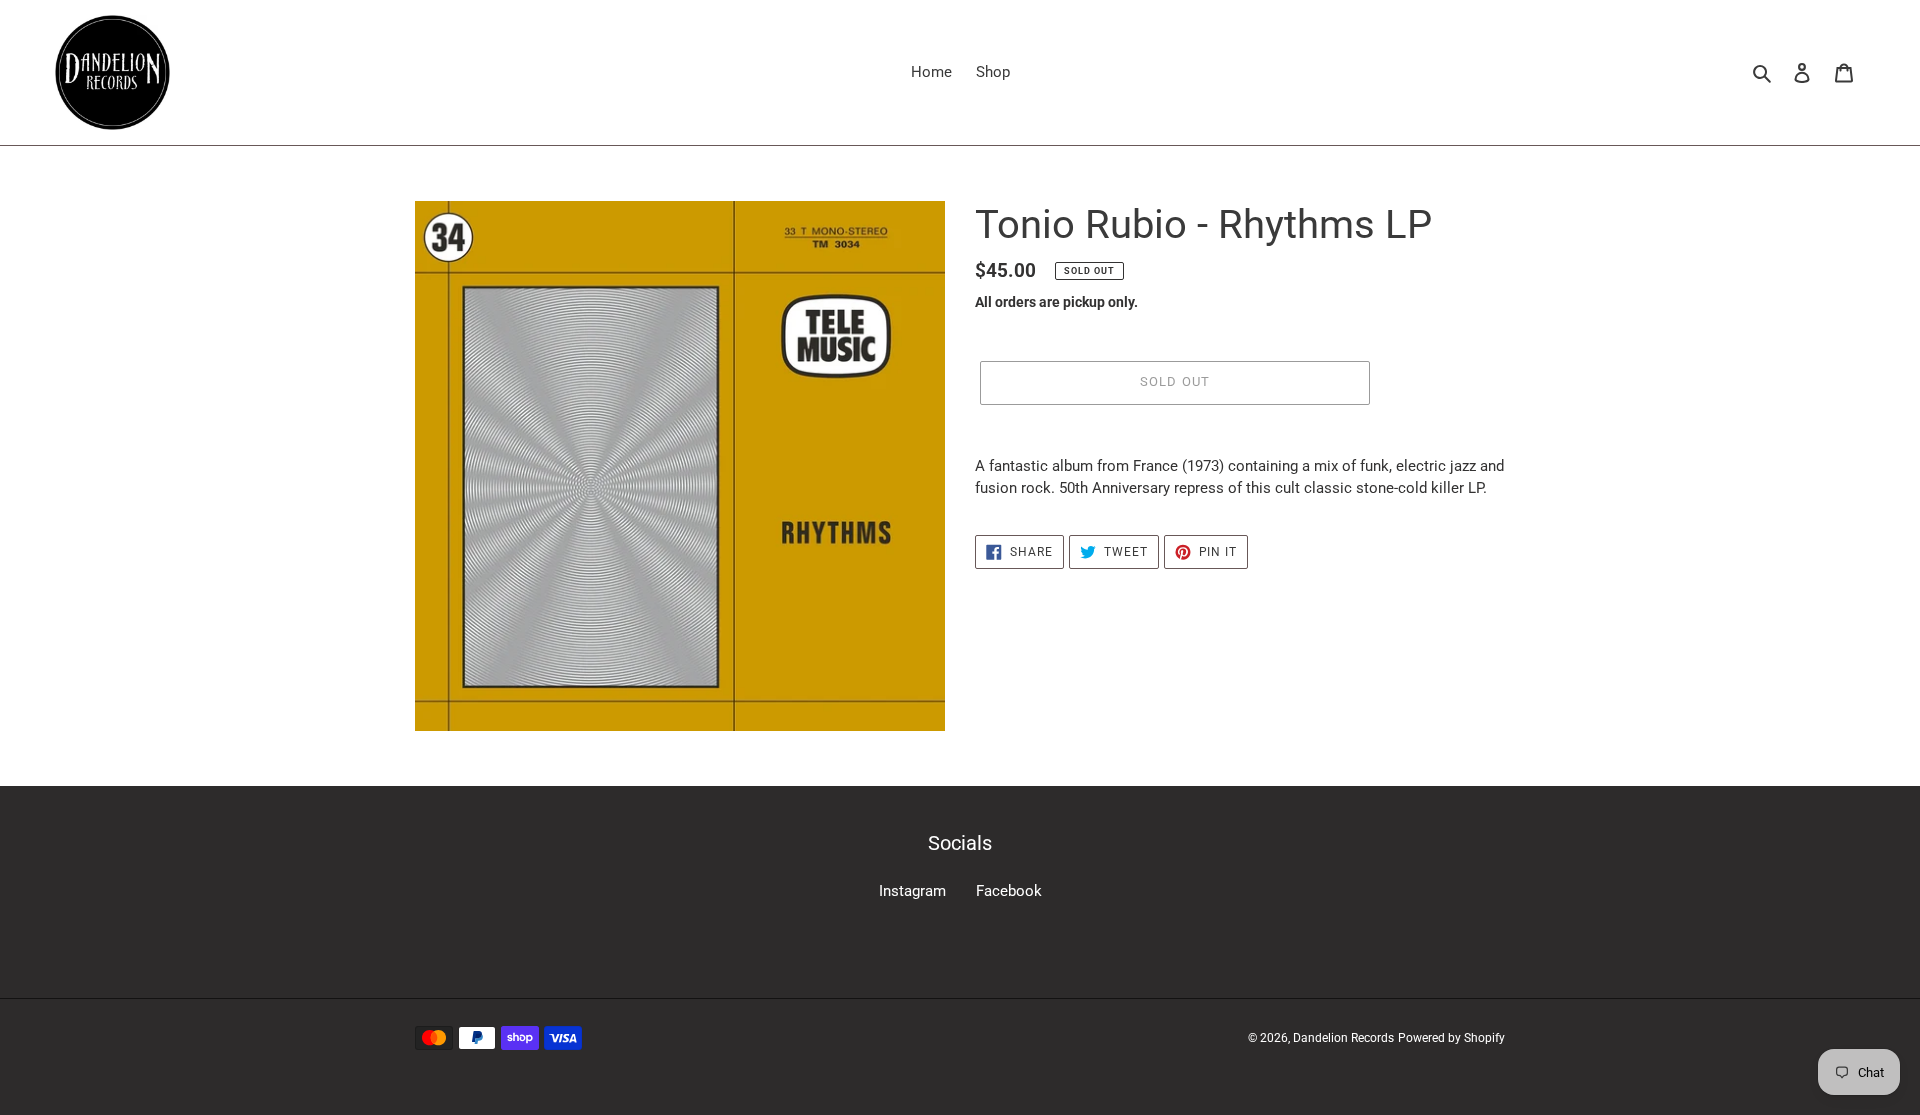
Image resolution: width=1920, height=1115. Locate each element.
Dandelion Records (1343, 1038)
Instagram (912, 891)
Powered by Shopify (1451, 1038)
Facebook (1009, 891)
